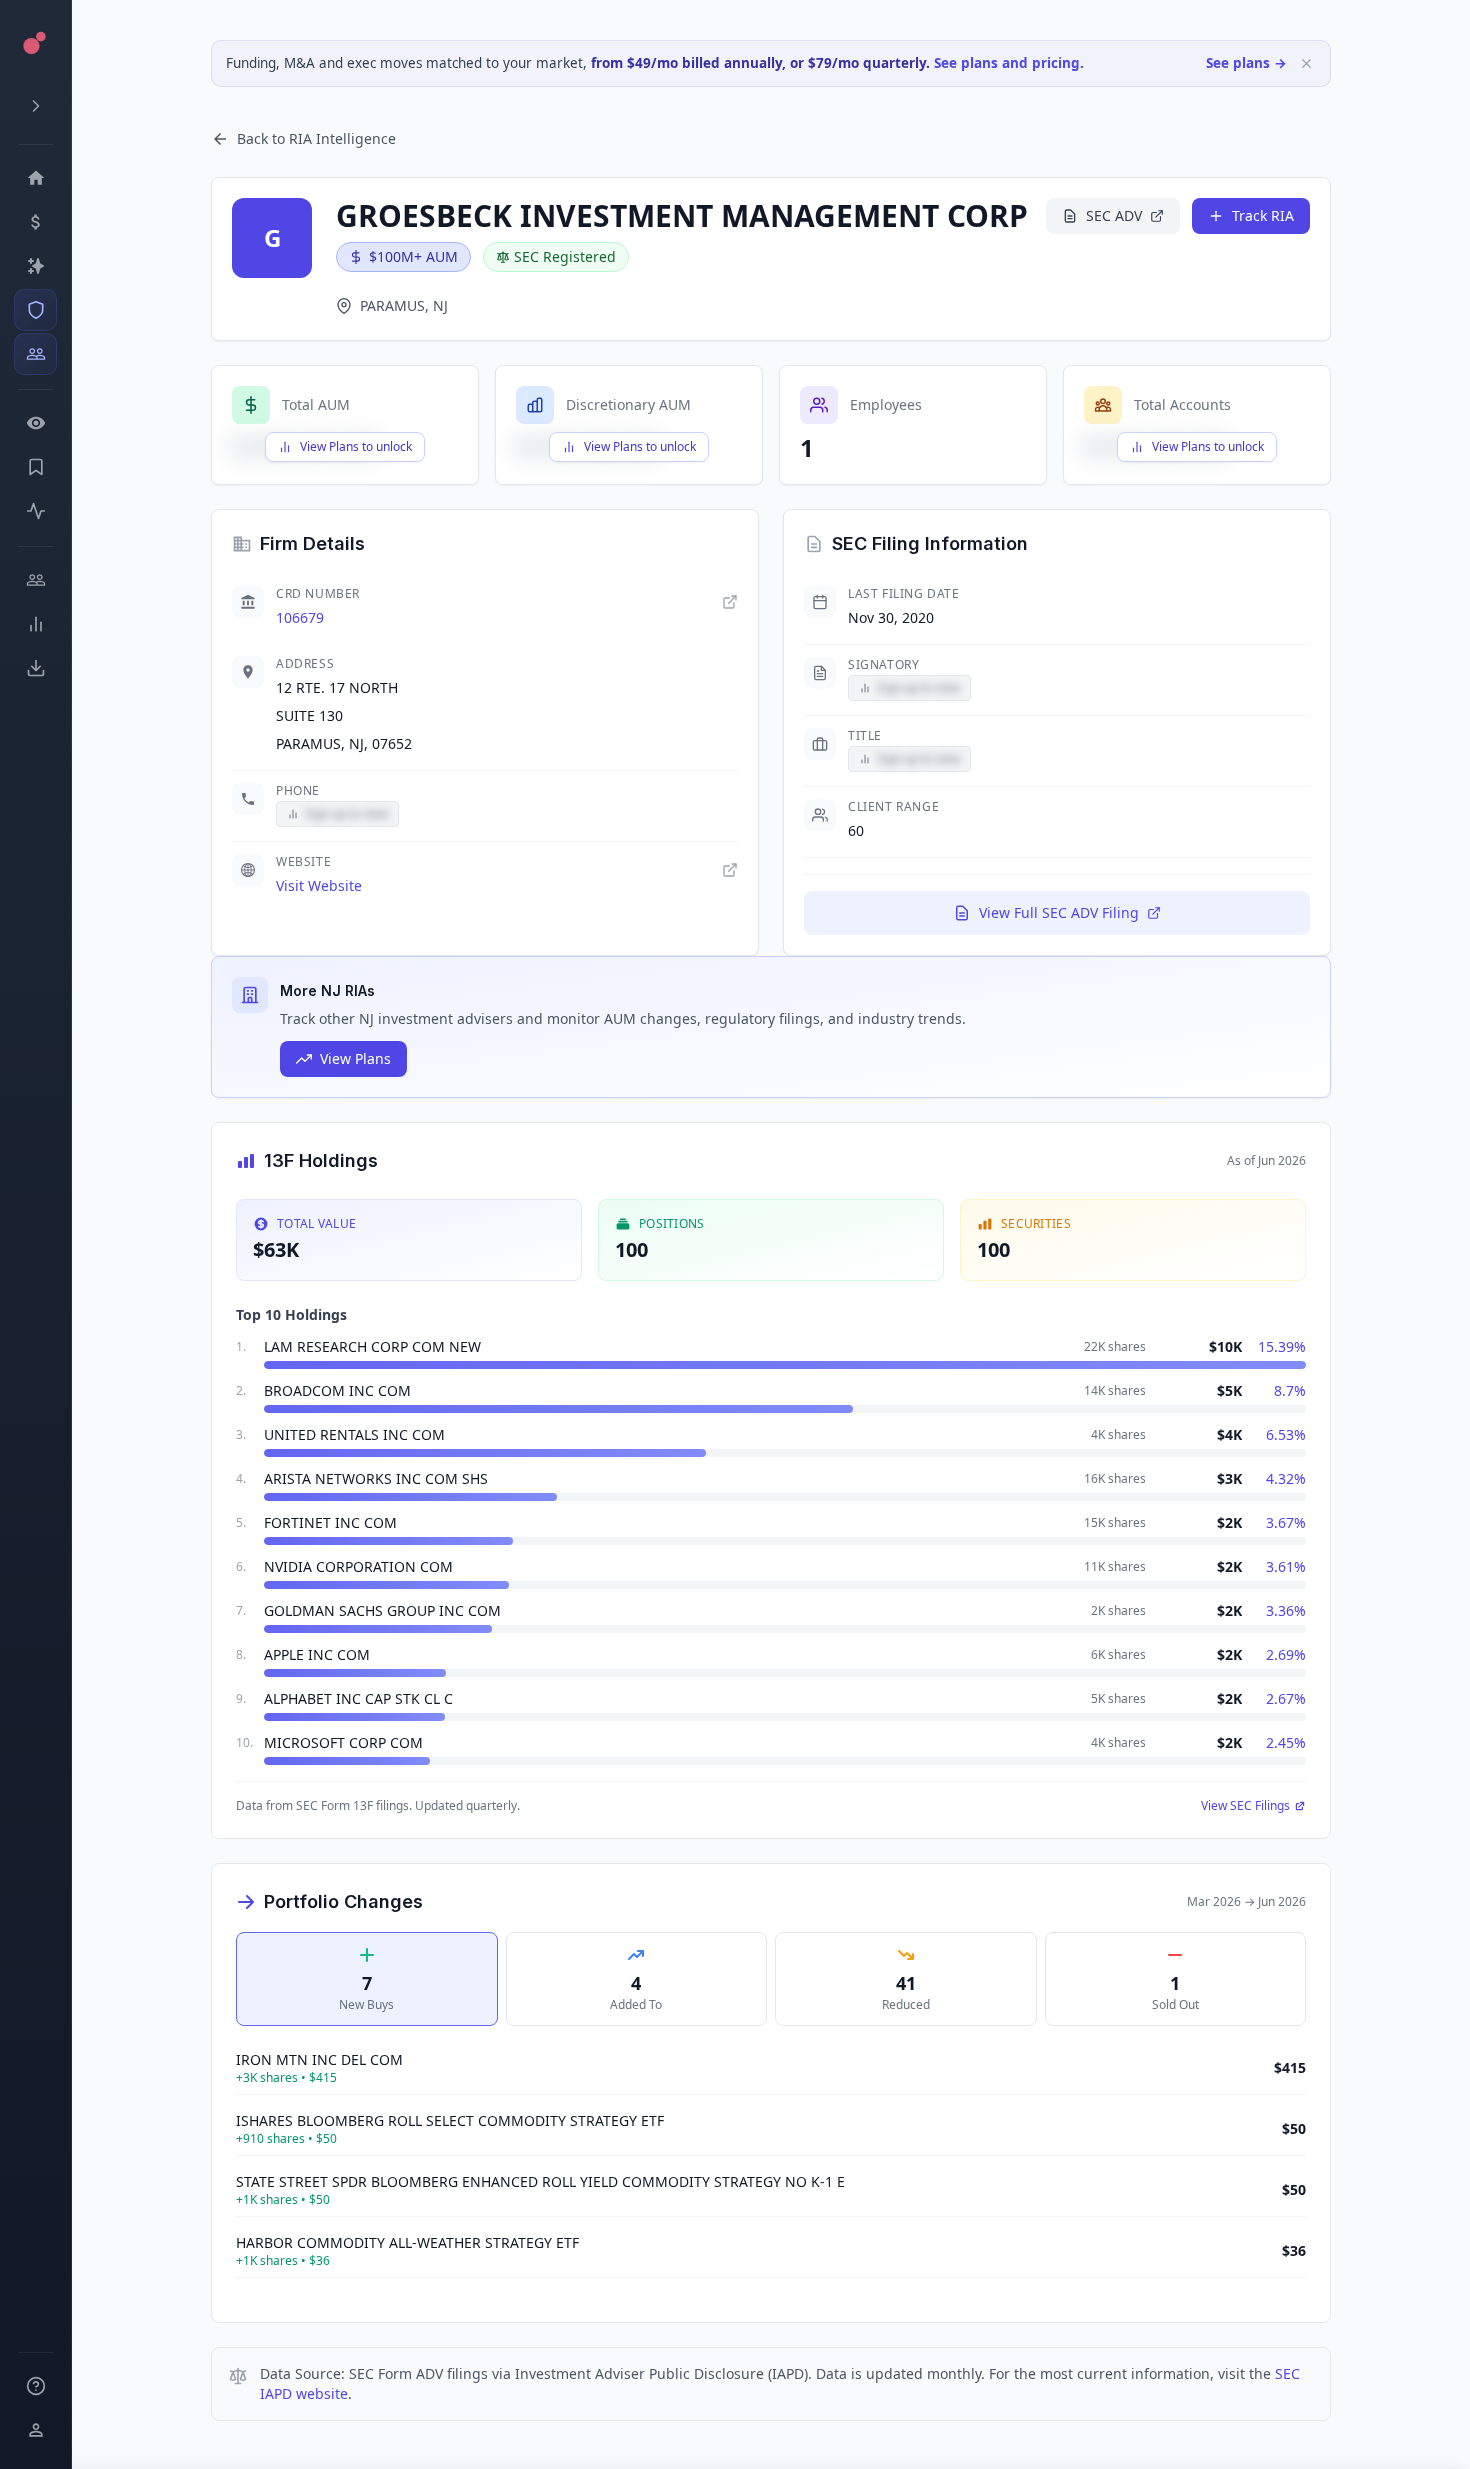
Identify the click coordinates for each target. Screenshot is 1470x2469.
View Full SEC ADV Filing (1059, 912)
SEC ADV (1114, 215)
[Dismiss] (1306, 63)
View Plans (355, 1058)
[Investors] (35, 354)
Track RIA (1263, 215)
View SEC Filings (1245, 1806)
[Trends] (35, 624)
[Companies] (35, 266)
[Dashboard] (35, 178)
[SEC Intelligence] (35, 310)
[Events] (35, 222)
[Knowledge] (35, 2386)
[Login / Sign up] (35, 2430)
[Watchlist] (35, 423)
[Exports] (35, 668)
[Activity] (35, 511)
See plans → (1246, 63)
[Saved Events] (35, 467)
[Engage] (35, 580)
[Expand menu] (35, 106)
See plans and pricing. (1009, 63)
